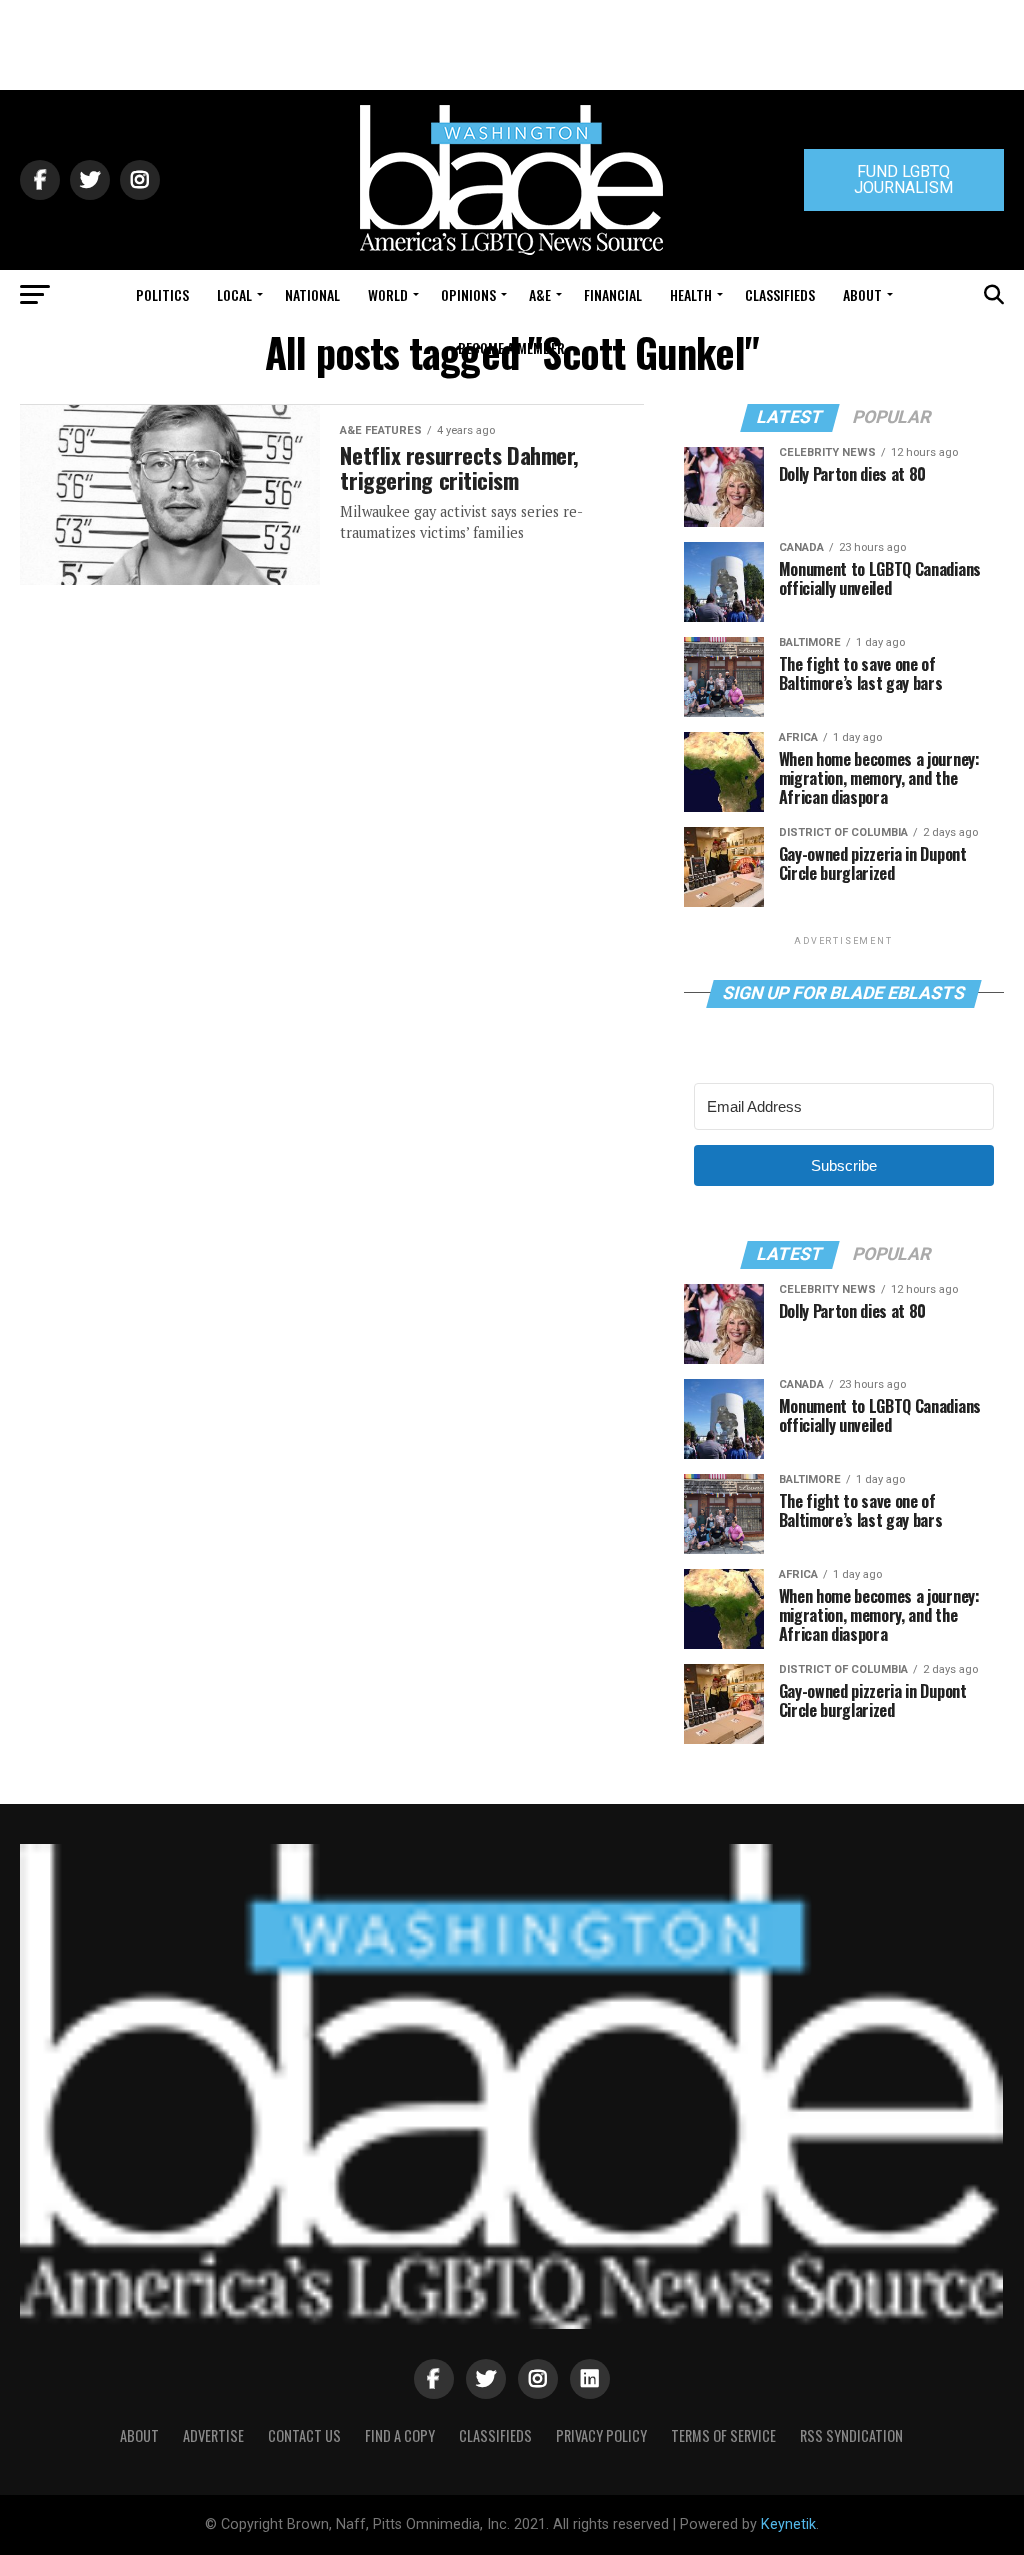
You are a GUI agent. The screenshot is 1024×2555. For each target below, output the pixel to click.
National (312, 294)
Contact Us (304, 2435)
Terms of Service (723, 2435)
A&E (540, 294)
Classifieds (780, 294)
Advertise (213, 2435)
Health (691, 294)
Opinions (468, 294)
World (388, 294)
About (862, 294)
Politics (162, 294)
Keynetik (788, 2524)
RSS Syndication (851, 2435)
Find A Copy (400, 2435)
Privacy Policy (601, 2435)
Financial (613, 294)
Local (234, 294)
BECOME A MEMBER (511, 347)
